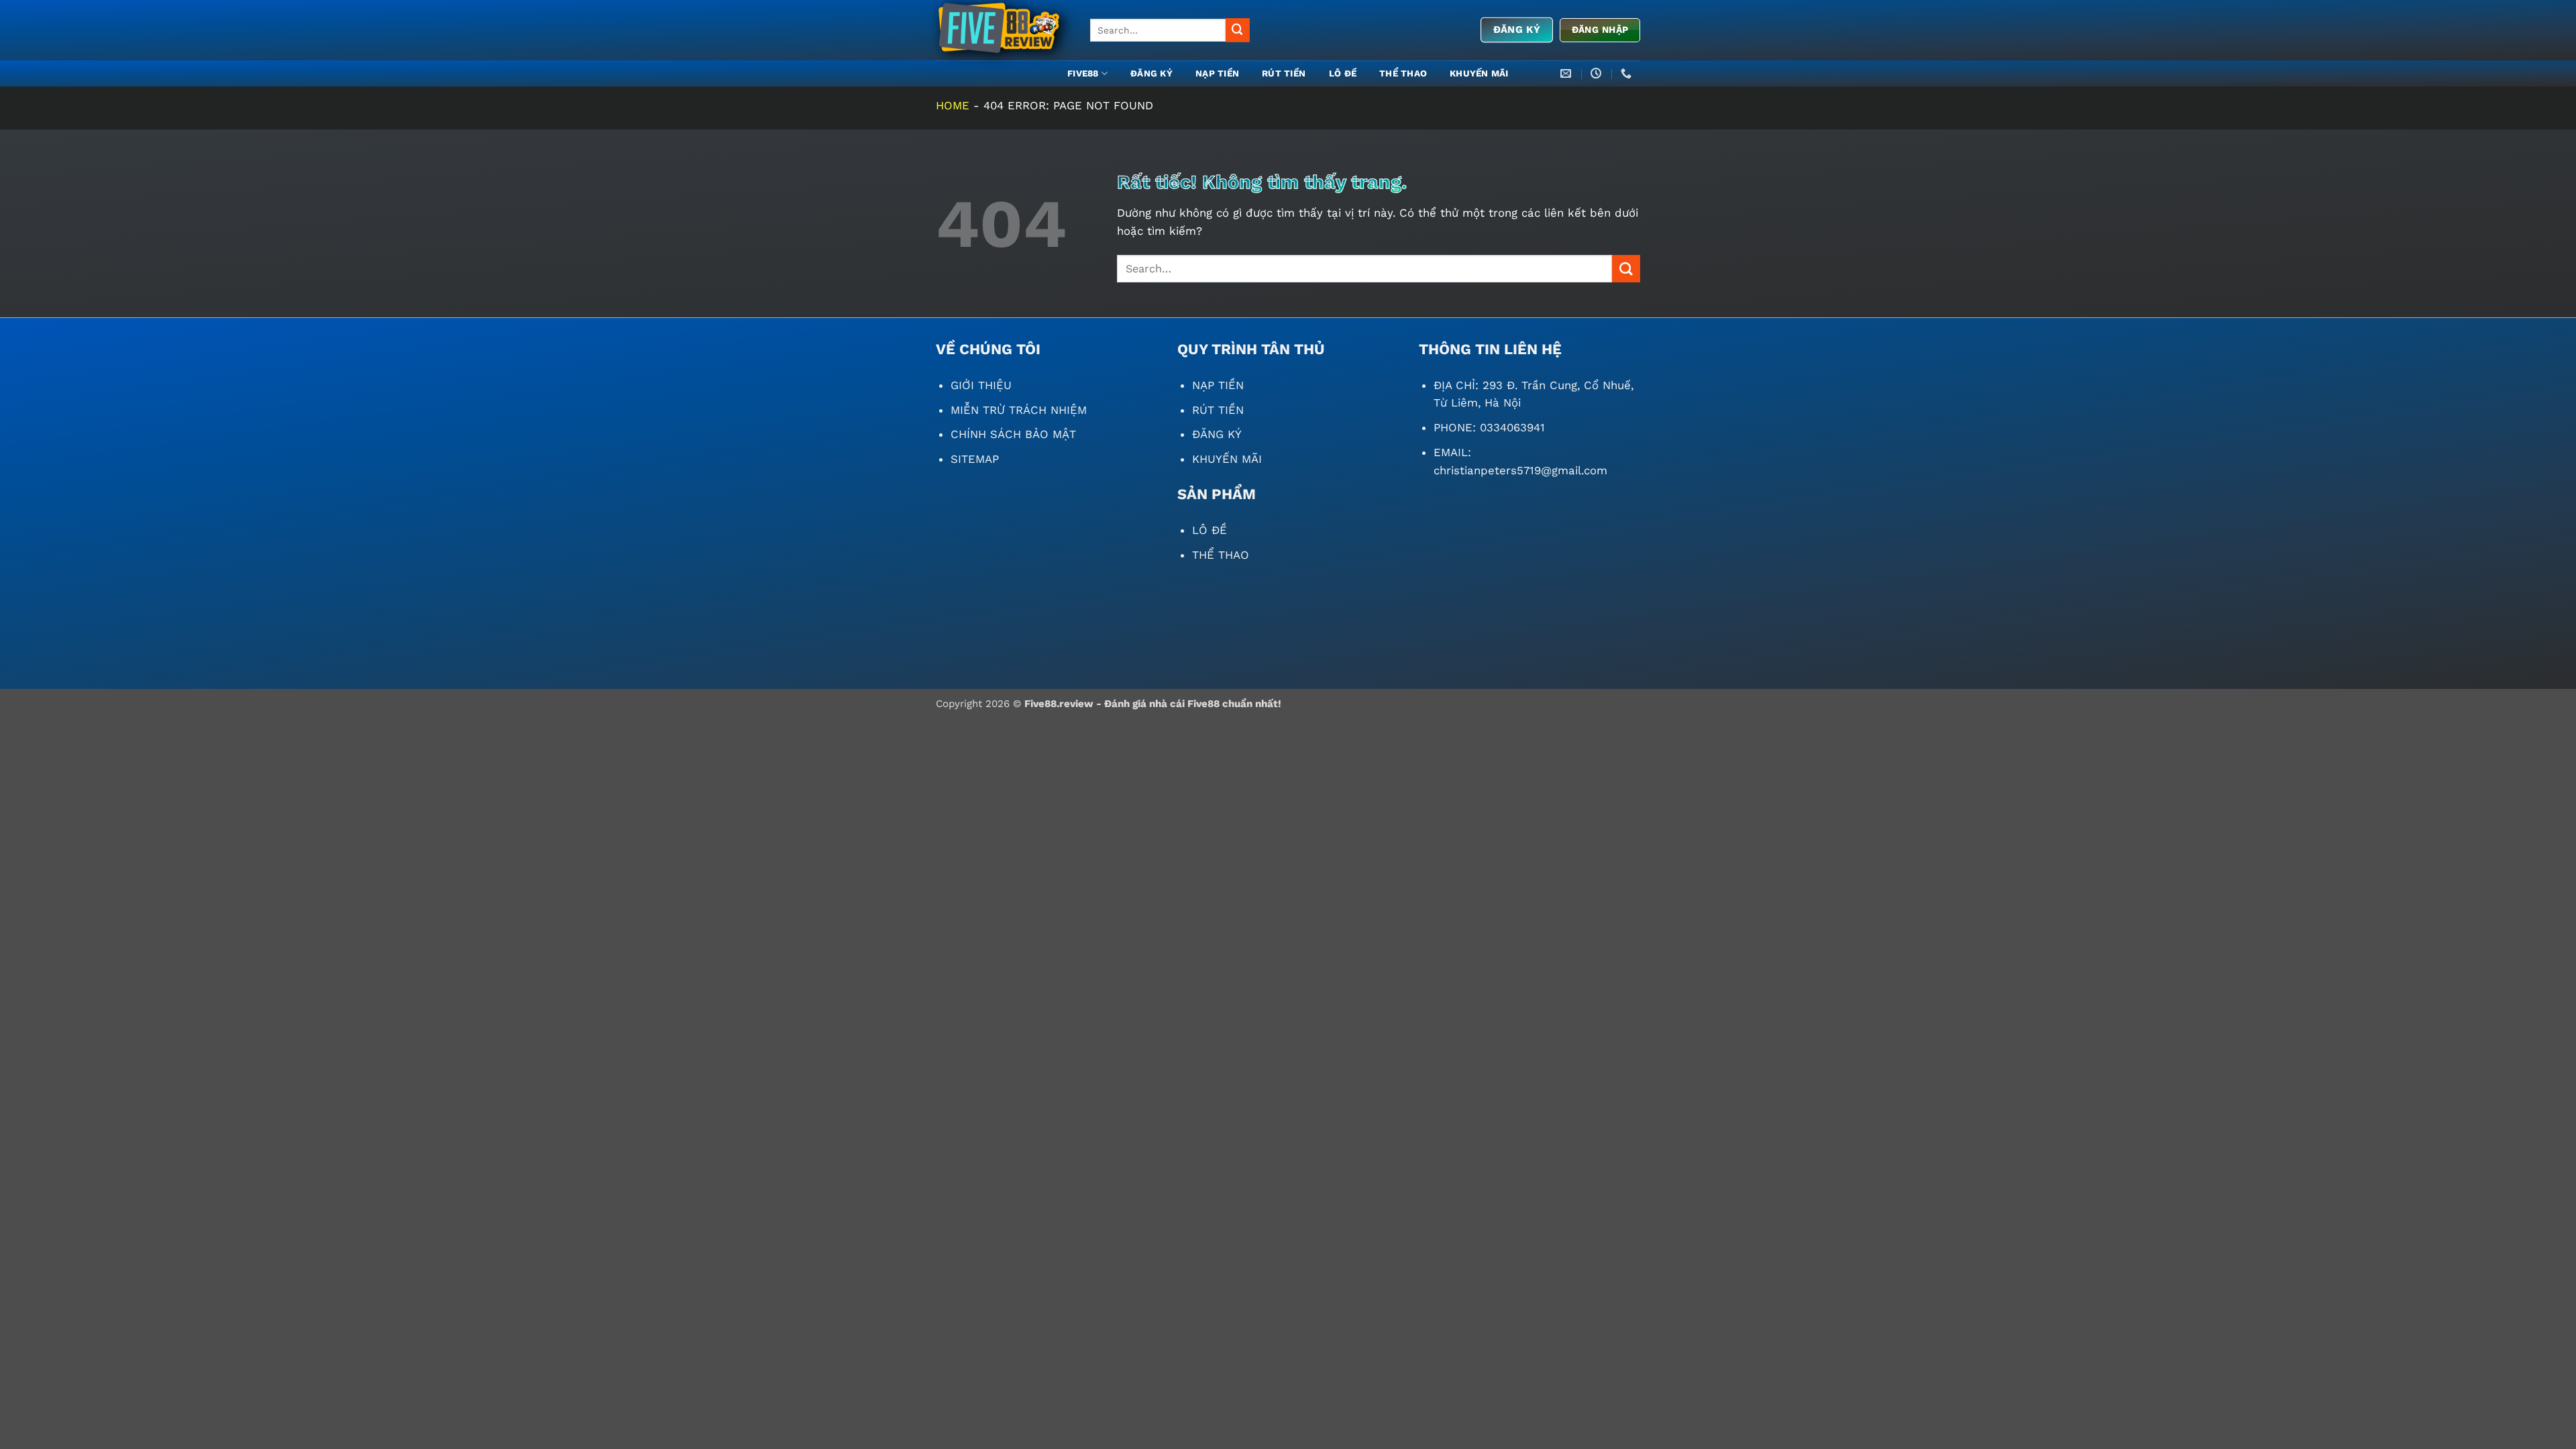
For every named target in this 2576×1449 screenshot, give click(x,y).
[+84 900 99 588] (1628, 73)
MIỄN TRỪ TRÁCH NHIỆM (1019, 410)
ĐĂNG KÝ (1151, 73)
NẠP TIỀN (1217, 73)
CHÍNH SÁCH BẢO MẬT (1013, 434)
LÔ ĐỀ (1343, 73)
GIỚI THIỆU (981, 385)
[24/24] (1598, 73)
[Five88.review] (1003, 30)
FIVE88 (1083, 73)
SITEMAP (975, 459)
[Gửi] (1238, 30)
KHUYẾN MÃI (1479, 73)
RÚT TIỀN (1284, 73)
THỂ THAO (1403, 73)
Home (953, 105)
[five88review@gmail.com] (1567, 73)
